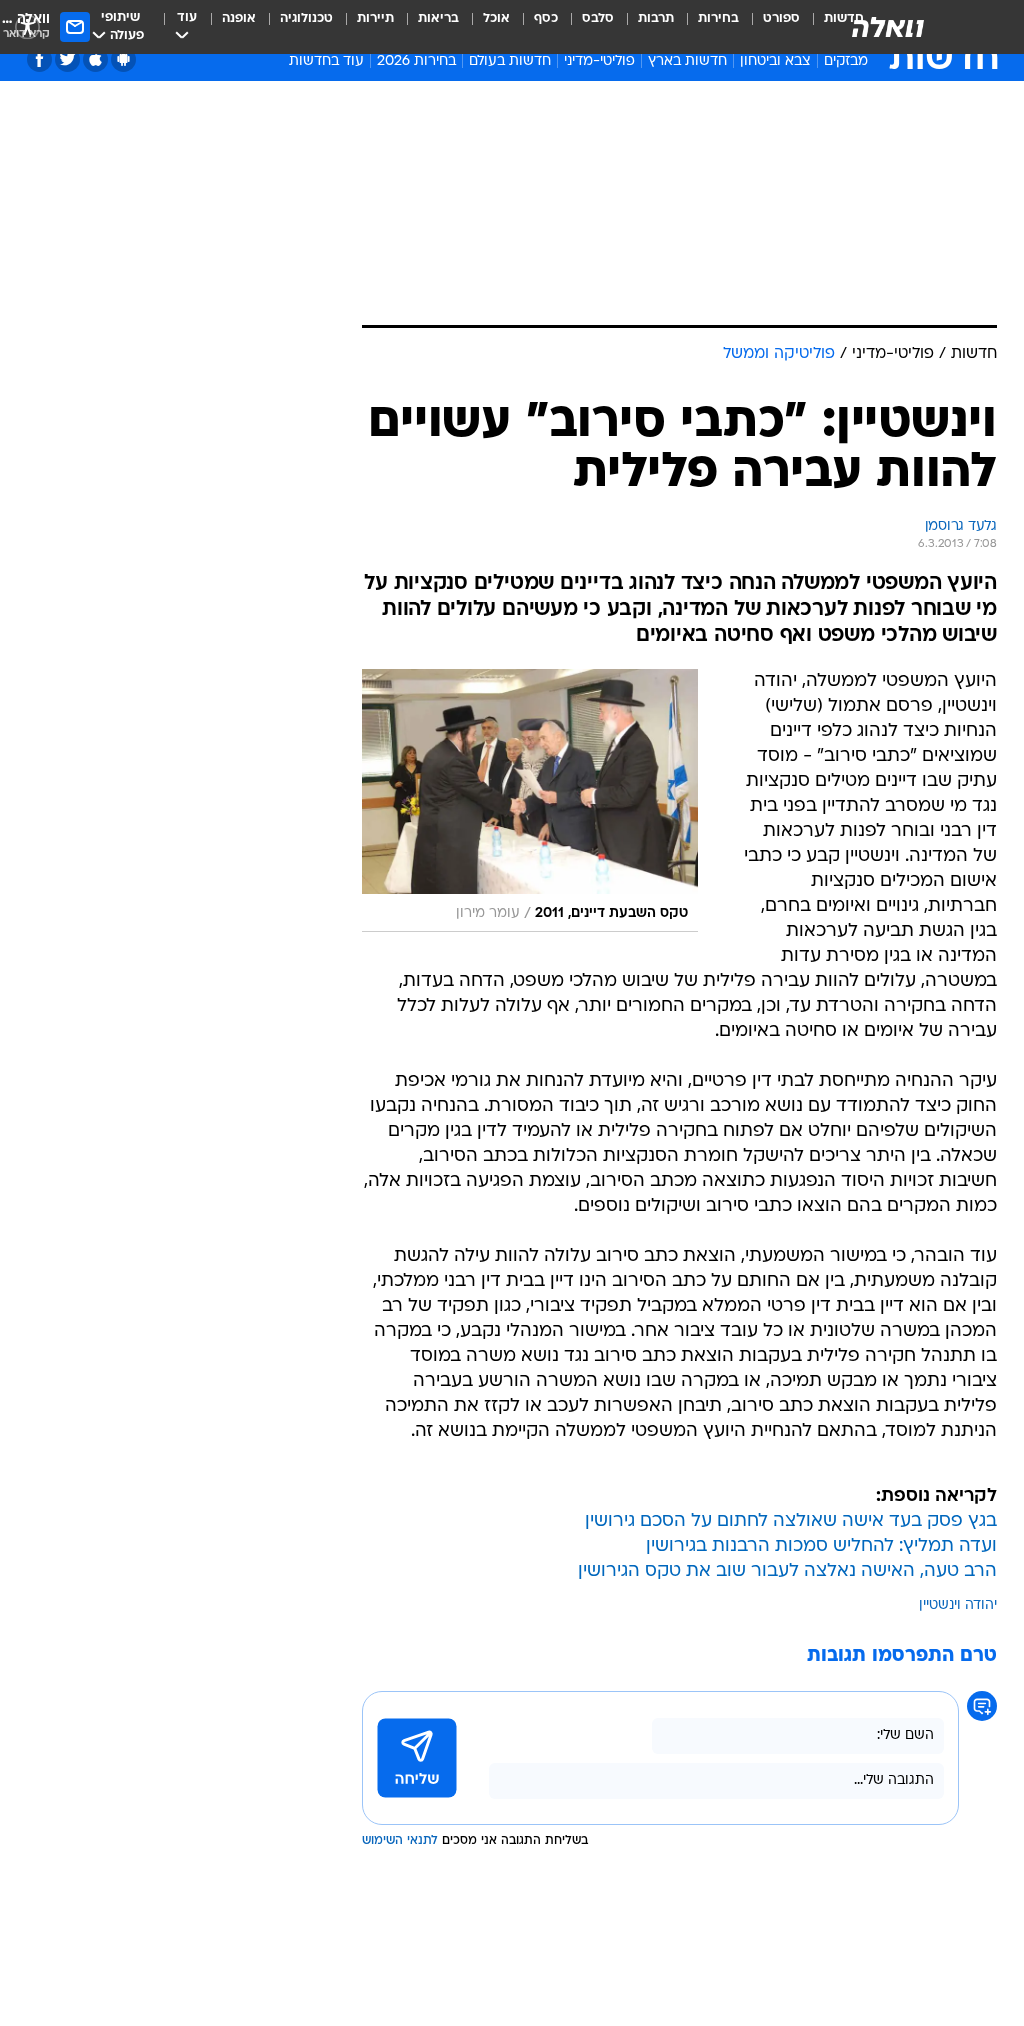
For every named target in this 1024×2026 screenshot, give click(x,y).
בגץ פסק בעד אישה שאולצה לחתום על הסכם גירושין (791, 1521)
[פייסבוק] (39, 59)
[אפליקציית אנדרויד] (123, 59)
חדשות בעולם (510, 61)
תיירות (375, 18)
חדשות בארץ (687, 61)
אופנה (239, 18)
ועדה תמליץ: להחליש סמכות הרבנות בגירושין (821, 1546)
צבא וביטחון (775, 61)
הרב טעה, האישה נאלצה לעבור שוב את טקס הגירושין (787, 1571)
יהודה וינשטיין (958, 1605)
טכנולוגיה (306, 18)
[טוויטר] (67, 59)
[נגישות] (27, 26)
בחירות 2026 (416, 61)
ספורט (781, 18)
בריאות (438, 18)
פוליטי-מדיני (599, 61)
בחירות (718, 18)
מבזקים (846, 61)
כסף (546, 18)
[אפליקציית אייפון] (95, 59)
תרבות (656, 18)
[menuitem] (769, 27)
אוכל (496, 18)
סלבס (598, 18)
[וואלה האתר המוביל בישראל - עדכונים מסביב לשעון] (888, 27)
